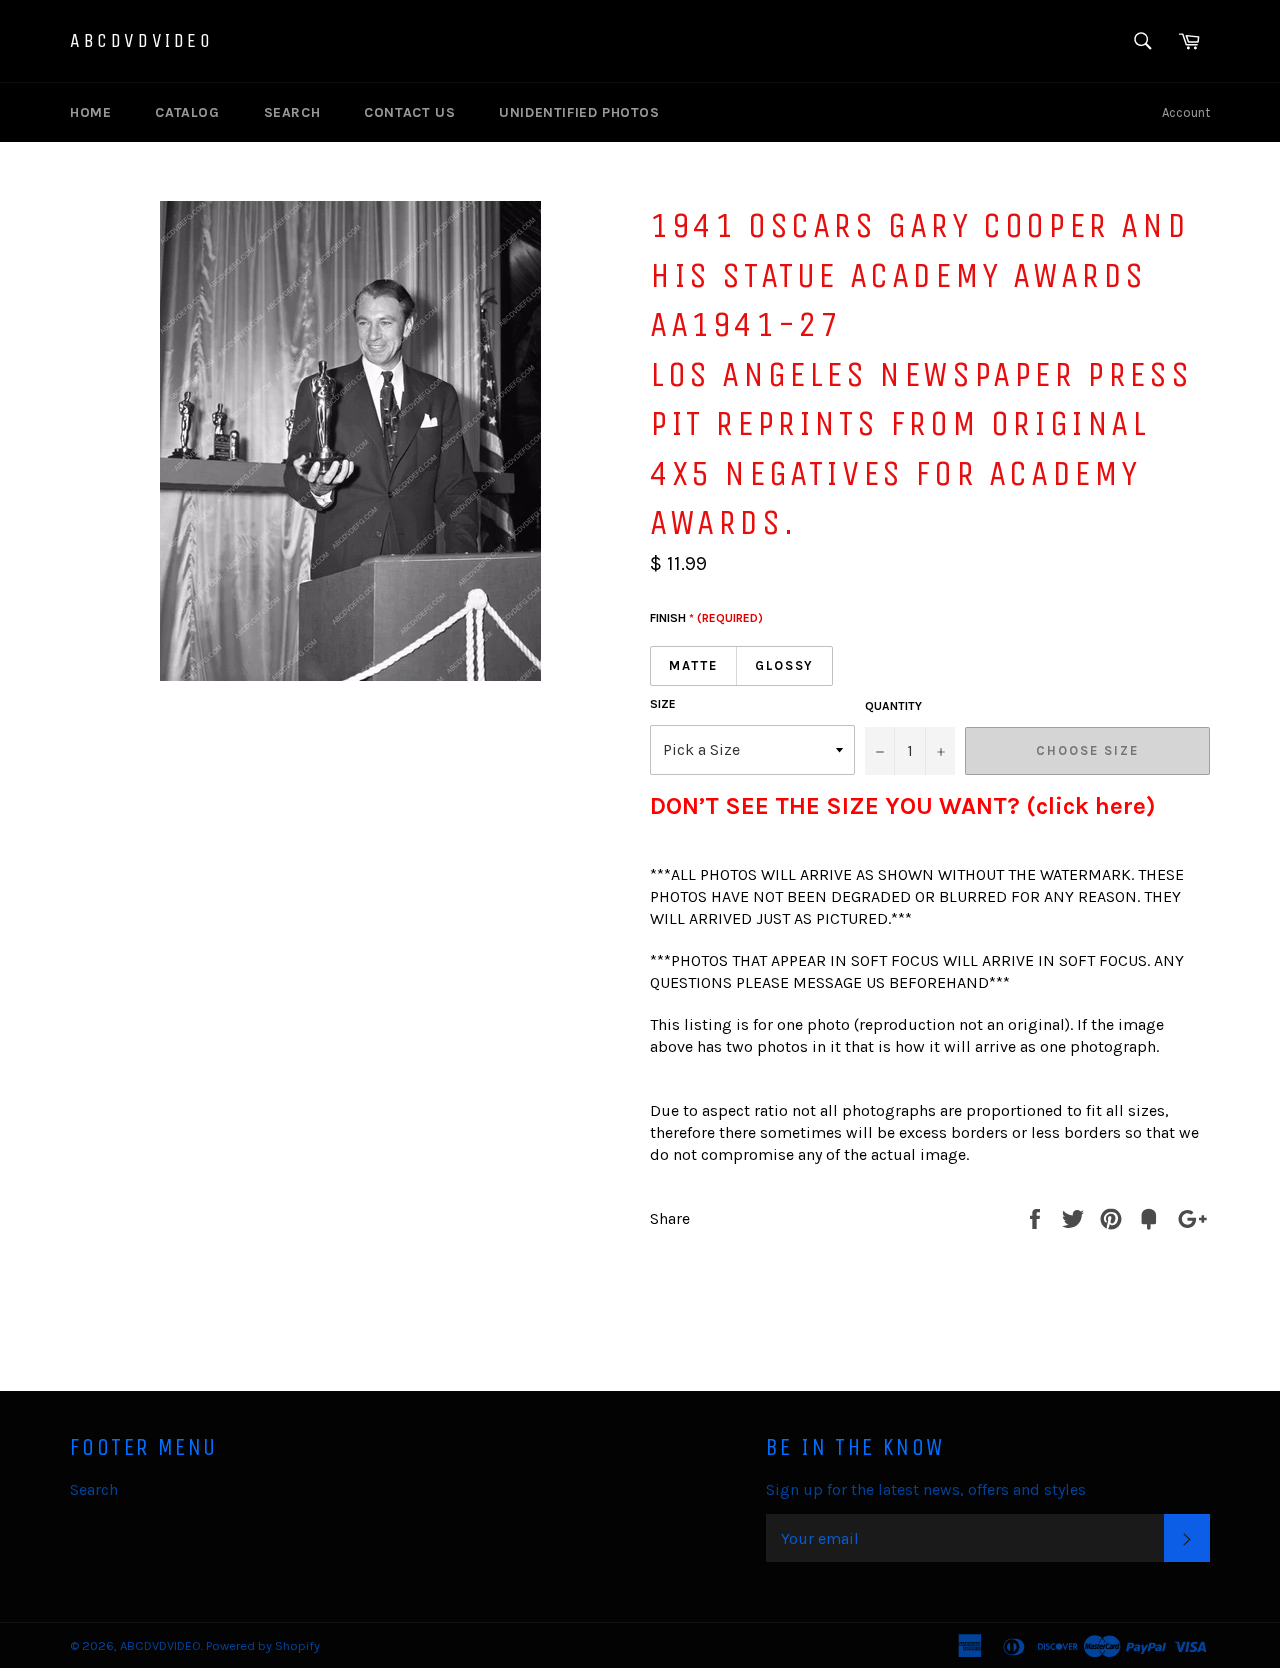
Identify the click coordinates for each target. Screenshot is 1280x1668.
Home (90, 112)
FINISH (706, 618)
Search (292, 112)
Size (663, 704)
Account (1186, 112)
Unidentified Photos (579, 112)
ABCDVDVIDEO (142, 40)
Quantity (893, 706)
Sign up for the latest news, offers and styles (926, 1489)
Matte (693, 665)
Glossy (785, 665)
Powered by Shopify (263, 1645)
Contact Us (409, 112)
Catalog (187, 112)
